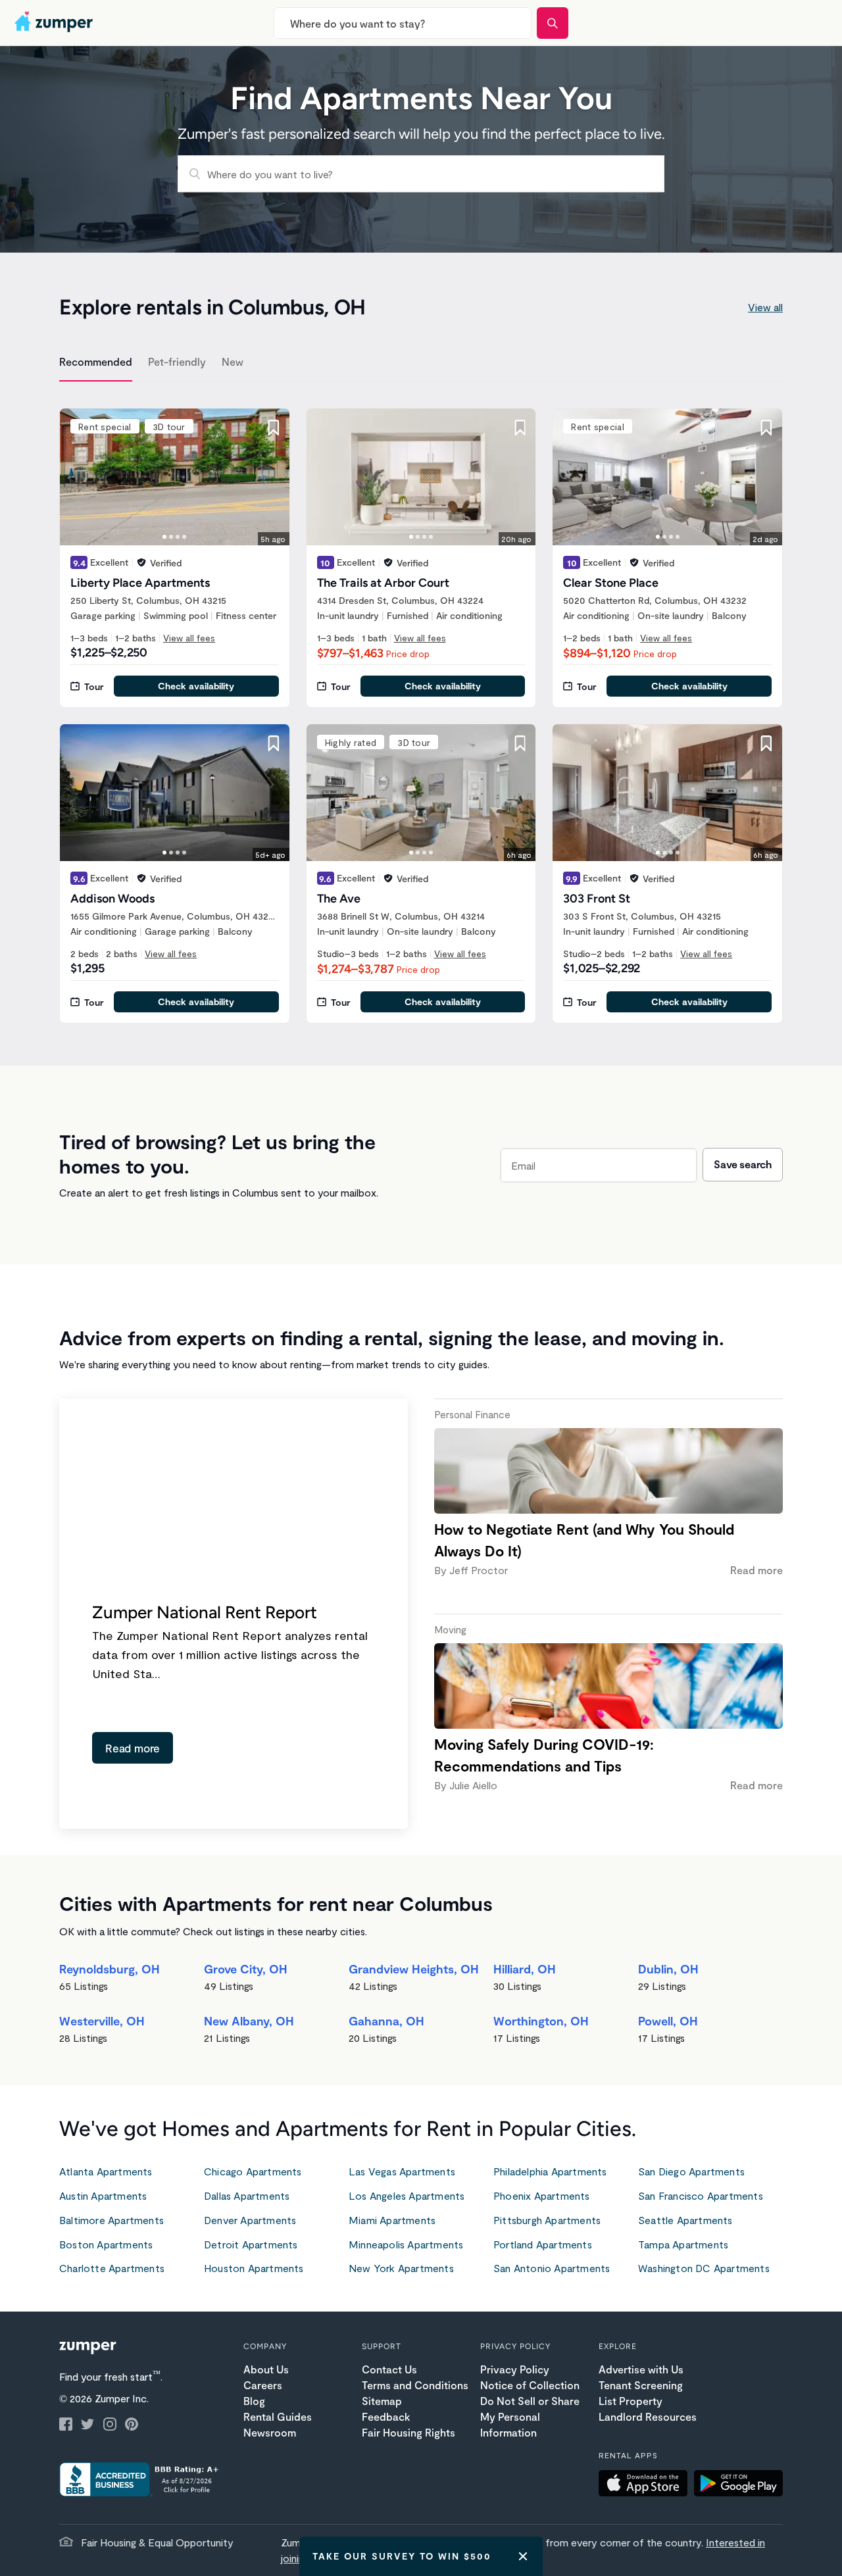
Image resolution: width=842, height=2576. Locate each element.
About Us (266, 2369)
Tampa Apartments (683, 2244)
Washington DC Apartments (704, 2268)
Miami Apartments (392, 2220)
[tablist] (421, 364)
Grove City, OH (246, 1969)
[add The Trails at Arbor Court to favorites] (520, 428)
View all (765, 307)
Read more (133, 1748)
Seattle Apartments (685, 2220)
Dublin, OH (668, 1969)
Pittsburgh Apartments (547, 2220)
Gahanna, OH (386, 2021)
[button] (646, 2485)
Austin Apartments (103, 2195)
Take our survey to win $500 (402, 2556)
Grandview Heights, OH (414, 1969)
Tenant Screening (641, 2385)
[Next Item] (271, 477)
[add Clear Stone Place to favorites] (766, 428)
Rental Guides (278, 2416)
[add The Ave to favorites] (520, 743)
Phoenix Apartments (542, 2195)
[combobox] (403, 23)
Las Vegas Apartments (402, 2171)
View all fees (189, 638)
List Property (631, 2401)
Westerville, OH (102, 2021)
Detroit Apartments (251, 2244)
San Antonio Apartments (552, 2268)
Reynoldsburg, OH (110, 1969)
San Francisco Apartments (701, 2195)
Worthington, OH (541, 2021)
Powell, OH (668, 2021)
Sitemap (382, 2401)
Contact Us (389, 2369)
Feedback (386, 2416)
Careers (263, 2385)
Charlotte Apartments (112, 2268)
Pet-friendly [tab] (177, 361)
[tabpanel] (421, 708)
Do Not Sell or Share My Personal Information (530, 2416)
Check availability (196, 686)
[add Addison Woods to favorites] (274, 743)
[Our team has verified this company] (141, 562)
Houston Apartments (254, 2268)
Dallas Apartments (247, 2195)
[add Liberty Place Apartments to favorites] (274, 428)
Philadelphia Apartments (550, 2171)
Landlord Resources (648, 2416)
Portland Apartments (543, 2244)
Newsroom (270, 2432)
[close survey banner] (523, 2556)
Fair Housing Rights (409, 2432)
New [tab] (233, 361)
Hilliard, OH (525, 1969)
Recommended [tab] (96, 361)
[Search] (553, 23)
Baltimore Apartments (111, 2220)
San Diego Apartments (691, 2171)
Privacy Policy (515, 2369)
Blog (254, 2401)
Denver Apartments (250, 2220)
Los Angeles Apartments (407, 2195)
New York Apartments (401, 2268)
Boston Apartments (106, 2244)
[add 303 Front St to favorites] (766, 743)
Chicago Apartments (253, 2171)
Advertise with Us (641, 2369)
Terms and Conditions (415, 2385)
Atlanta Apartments (106, 2171)
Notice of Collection (530, 2385)
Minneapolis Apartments (406, 2244)
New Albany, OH (249, 2021)
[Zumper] (55, 23)
